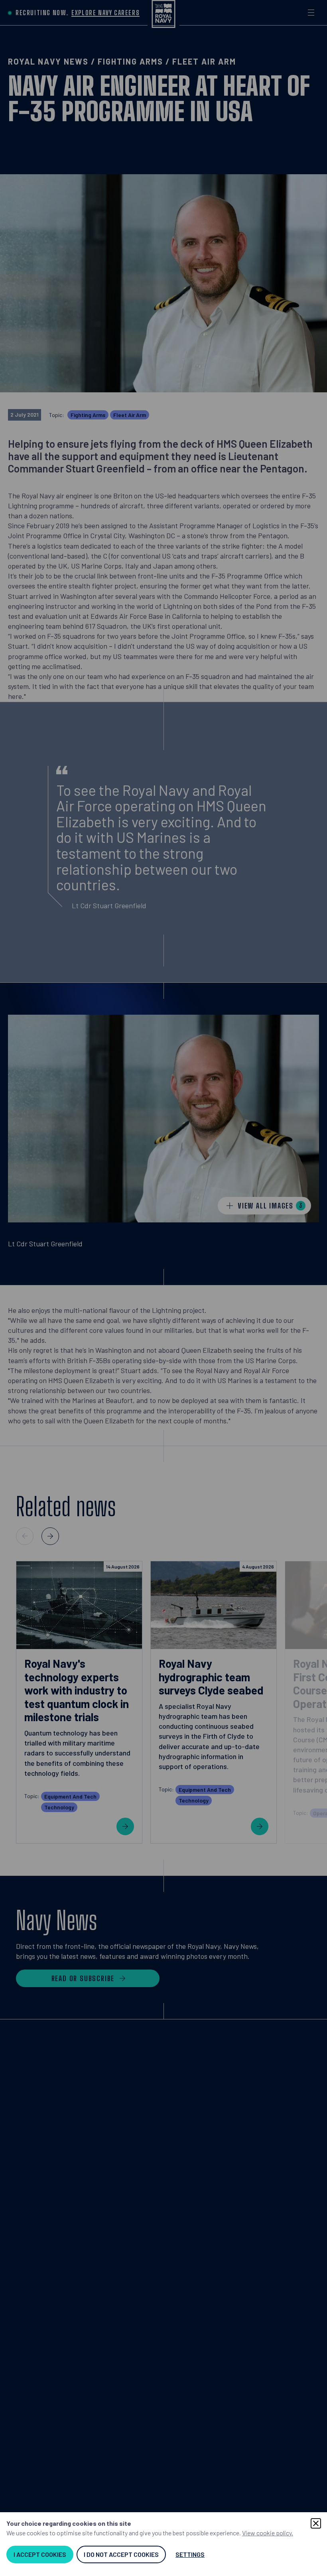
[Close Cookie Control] (316, 2523)
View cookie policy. (268, 2533)
